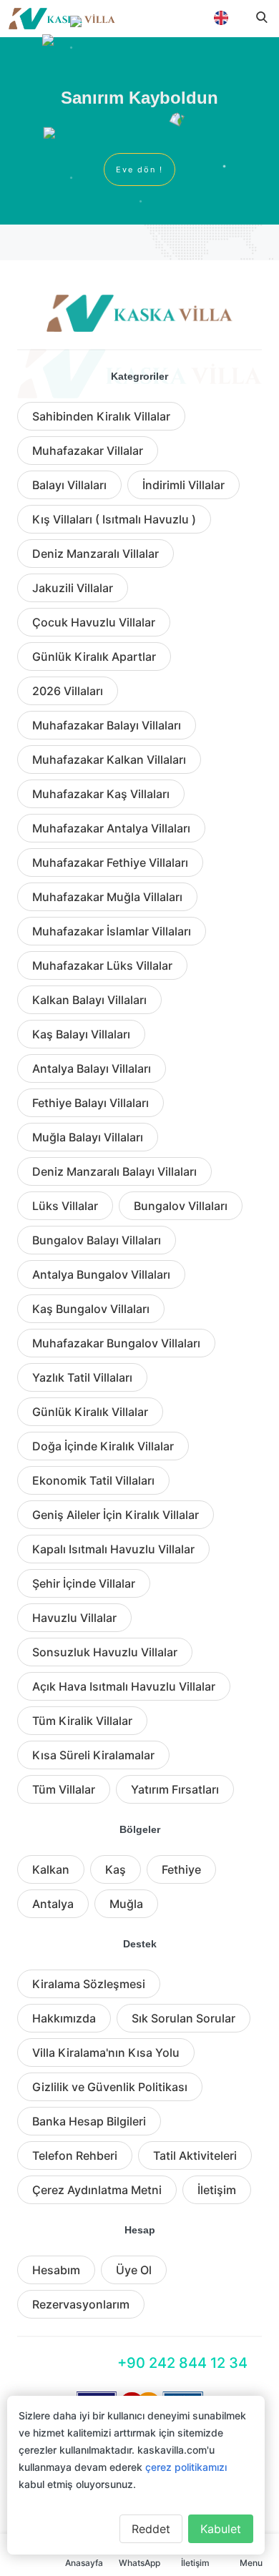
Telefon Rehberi (75, 2155)
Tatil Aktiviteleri (195, 2155)
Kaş (116, 1869)
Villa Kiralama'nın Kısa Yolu (106, 2053)
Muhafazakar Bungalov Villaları (116, 1343)
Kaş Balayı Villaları (81, 1034)
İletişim (217, 2190)
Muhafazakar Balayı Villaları (107, 725)
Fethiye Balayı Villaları (90, 1103)
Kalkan (51, 1869)
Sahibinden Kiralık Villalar (101, 416)
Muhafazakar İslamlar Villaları (112, 931)
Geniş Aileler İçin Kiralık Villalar (116, 1515)
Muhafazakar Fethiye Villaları (110, 862)
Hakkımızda (64, 2018)
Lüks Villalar (65, 1206)
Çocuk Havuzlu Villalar (94, 622)
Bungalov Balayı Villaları (97, 1240)
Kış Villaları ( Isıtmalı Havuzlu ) (114, 519)
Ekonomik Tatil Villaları (93, 1480)
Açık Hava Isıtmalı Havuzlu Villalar (124, 1686)
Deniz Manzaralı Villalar (96, 554)
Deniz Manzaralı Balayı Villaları (114, 1171)
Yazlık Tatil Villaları (82, 1377)
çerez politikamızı (186, 2467)
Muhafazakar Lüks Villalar (102, 965)
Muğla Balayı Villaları (88, 1137)
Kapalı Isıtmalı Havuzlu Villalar (113, 1549)
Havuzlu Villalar (74, 1618)
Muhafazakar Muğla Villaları (107, 897)
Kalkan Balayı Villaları (89, 1000)
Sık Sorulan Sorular (183, 2018)
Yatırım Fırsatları (175, 1789)
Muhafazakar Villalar (88, 451)
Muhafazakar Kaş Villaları (101, 794)
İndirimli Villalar (183, 485)
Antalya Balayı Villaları (92, 1068)
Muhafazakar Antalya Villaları (111, 828)
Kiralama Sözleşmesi (89, 1984)
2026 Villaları (68, 691)
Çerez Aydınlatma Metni (97, 2190)
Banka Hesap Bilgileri (89, 2121)
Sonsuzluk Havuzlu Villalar (105, 1652)
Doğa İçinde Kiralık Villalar (103, 1446)
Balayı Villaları (69, 485)
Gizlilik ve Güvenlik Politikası (110, 2087)
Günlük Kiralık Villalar (90, 1412)
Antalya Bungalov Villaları (101, 1274)
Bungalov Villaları (181, 1206)
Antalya (53, 1904)
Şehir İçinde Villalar (84, 1583)
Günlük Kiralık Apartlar (94, 657)
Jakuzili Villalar (73, 588)
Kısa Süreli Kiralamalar (93, 1755)
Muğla (126, 1904)
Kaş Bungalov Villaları (91, 1309)
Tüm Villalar (64, 1789)
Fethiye (181, 1869)
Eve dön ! (139, 169)
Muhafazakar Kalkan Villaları (109, 759)
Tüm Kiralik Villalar (82, 1721)
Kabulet (221, 2529)
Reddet (151, 2529)
